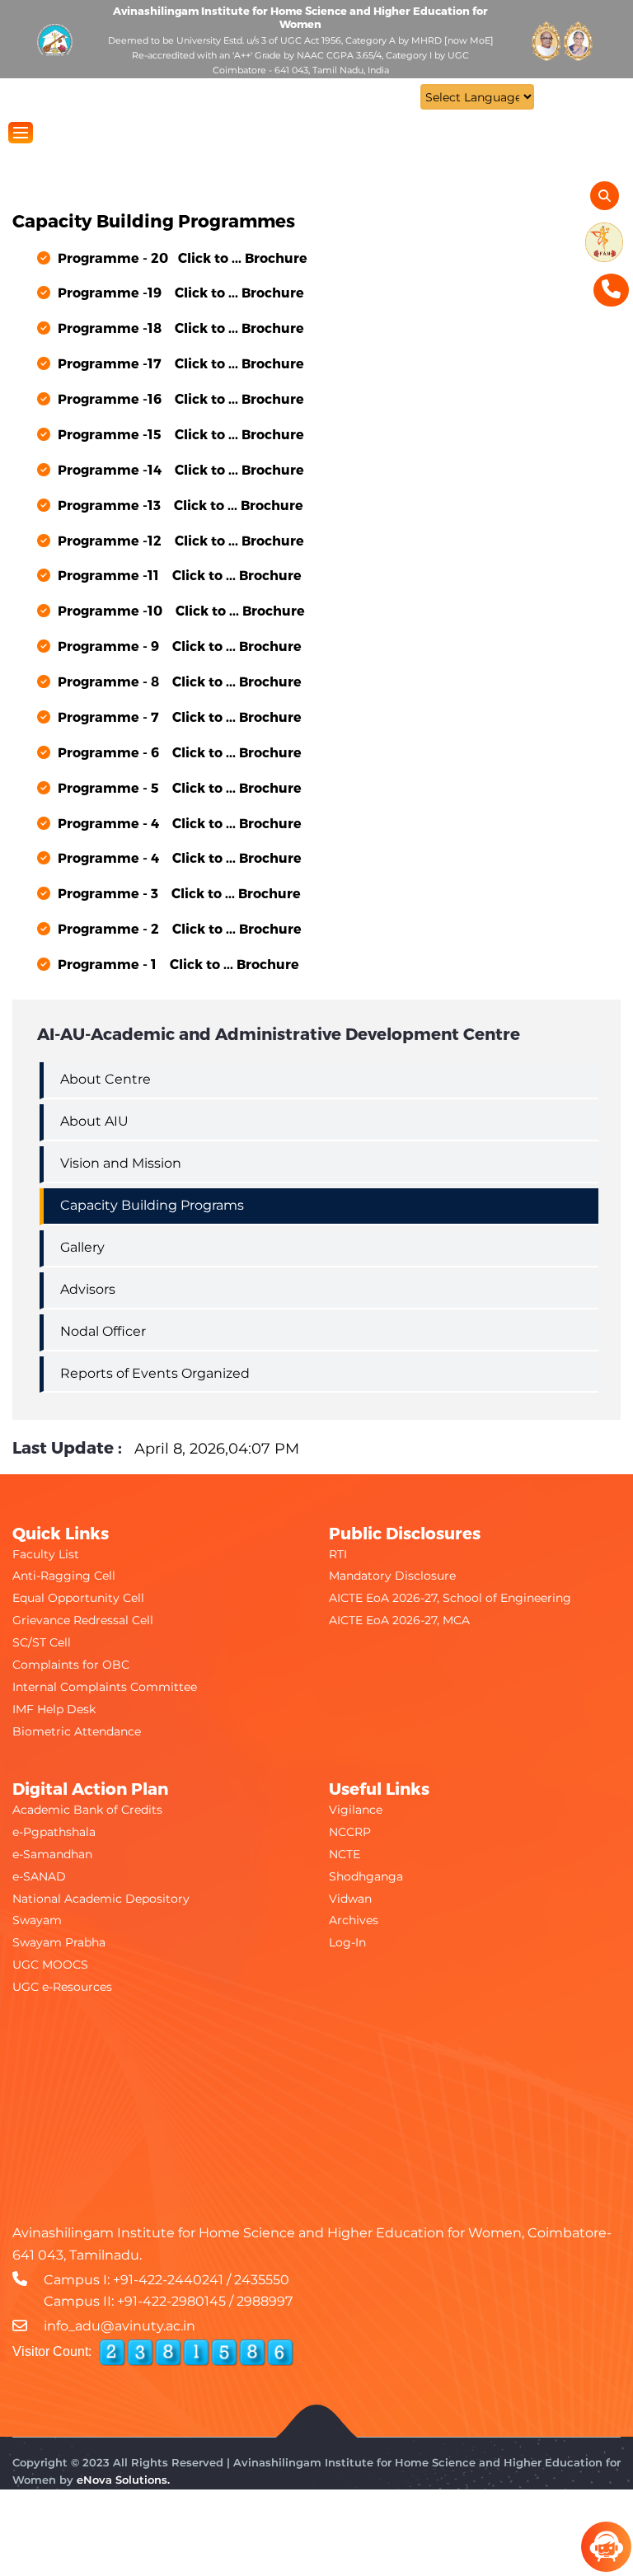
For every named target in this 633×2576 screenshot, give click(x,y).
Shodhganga (366, 1876)
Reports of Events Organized (155, 1373)
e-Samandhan (52, 1854)
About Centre (105, 1079)
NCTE (345, 1854)
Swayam (37, 1920)
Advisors (88, 1289)
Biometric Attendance (77, 1731)
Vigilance (356, 1810)
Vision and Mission (121, 1163)
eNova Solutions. (123, 2480)
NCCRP (350, 1832)
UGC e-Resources (62, 1987)
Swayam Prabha (59, 1942)
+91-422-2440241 (168, 2280)
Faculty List (46, 1554)
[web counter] (196, 2353)
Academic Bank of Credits (87, 1810)
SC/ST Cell (42, 1642)
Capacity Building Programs (152, 1205)
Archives (354, 1920)
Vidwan (350, 1899)
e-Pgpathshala (54, 1832)
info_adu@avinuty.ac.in (120, 2326)
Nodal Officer (103, 1331)
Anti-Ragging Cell (64, 1576)
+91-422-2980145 (171, 2301)
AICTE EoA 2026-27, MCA (399, 1620)
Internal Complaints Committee (105, 1687)
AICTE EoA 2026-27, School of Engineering (450, 1598)
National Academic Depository (101, 1899)
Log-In (347, 1942)
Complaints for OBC (71, 1665)
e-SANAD (39, 1876)
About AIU (94, 1121)
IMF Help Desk (54, 1709)
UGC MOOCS (50, 1965)
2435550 (262, 2280)
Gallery (82, 1247)
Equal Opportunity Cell (78, 1598)
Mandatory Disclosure (392, 1576)
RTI (338, 1554)
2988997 (265, 2301)
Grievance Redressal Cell (83, 1620)
